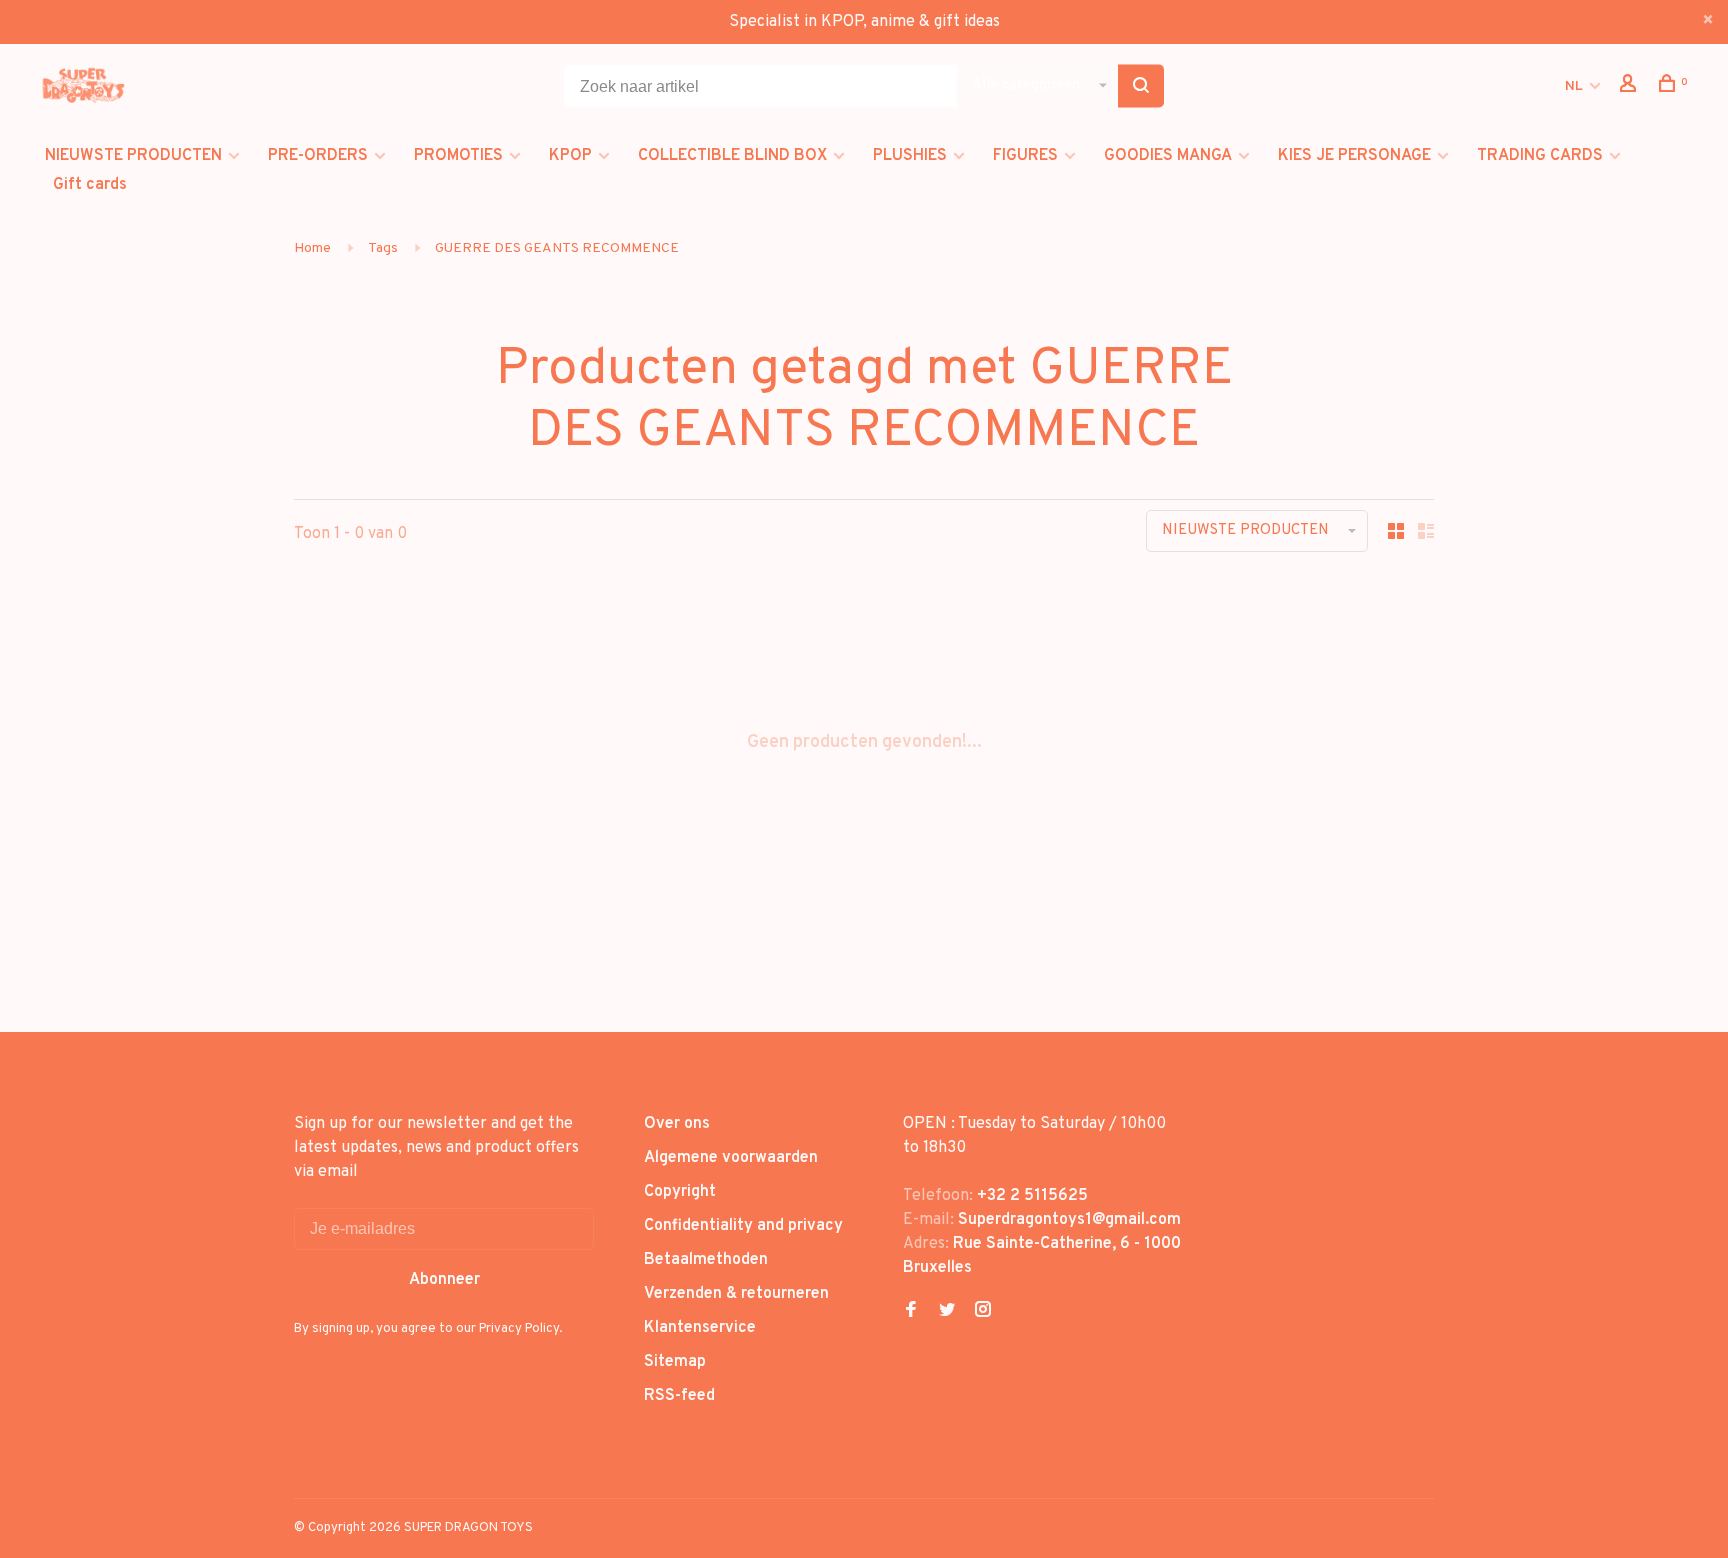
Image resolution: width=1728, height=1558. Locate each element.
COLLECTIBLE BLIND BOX (732, 156)
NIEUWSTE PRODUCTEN (133, 156)
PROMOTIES (458, 156)
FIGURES (1025, 156)
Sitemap (675, 1362)
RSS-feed (679, 1396)
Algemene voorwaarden (731, 1158)
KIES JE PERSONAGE (1354, 156)
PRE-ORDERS (318, 156)
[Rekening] (1630, 87)
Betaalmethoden (706, 1260)
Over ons (677, 1124)
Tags (383, 248)
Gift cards (90, 185)
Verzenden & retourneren (736, 1294)
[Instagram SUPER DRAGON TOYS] (983, 1312)
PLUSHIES (910, 156)
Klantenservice (700, 1328)
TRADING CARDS (1540, 156)
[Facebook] (911, 1312)
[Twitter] (947, 1312)
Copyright (680, 1192)
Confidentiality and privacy (743, 1226)
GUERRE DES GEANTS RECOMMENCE (557, 248)
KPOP (570, 156)
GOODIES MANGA (1168, 156)
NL (1574, 86)
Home (312, 248)
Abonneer (444, 1280)
